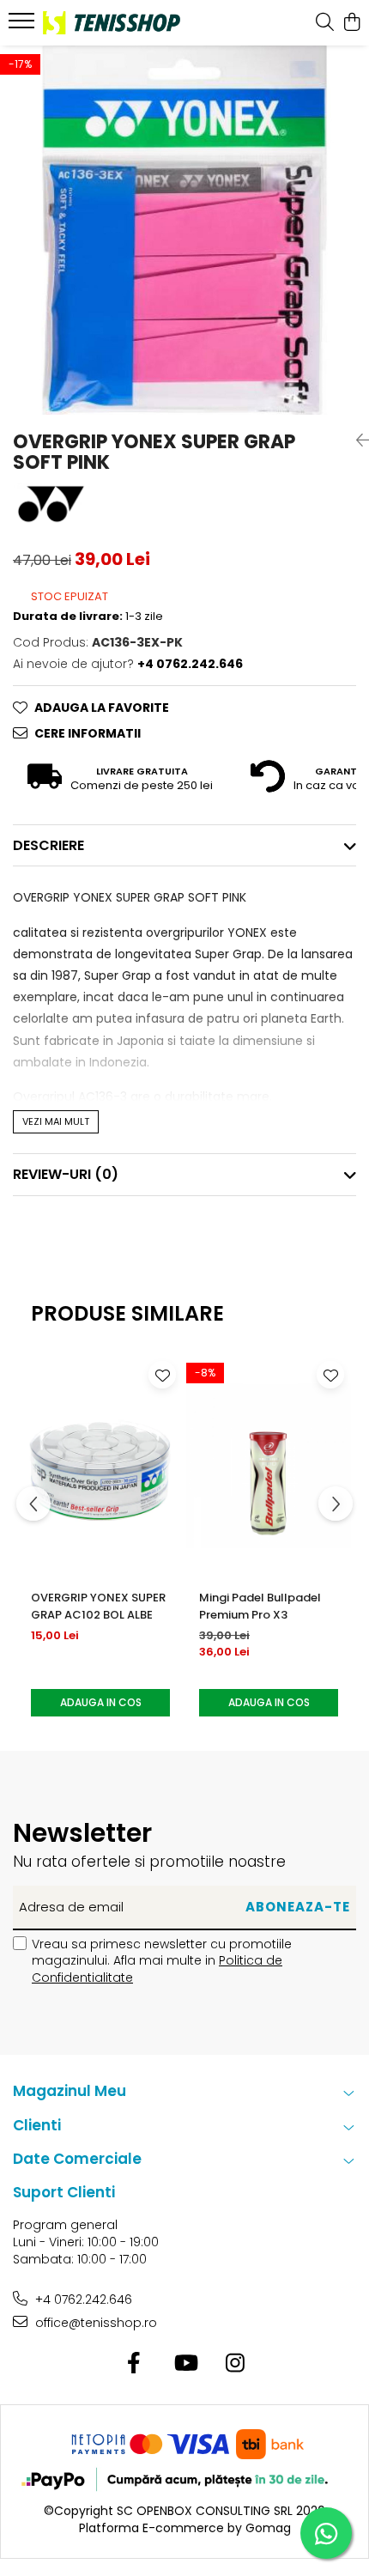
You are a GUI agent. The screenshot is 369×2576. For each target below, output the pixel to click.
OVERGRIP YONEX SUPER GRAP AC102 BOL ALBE (98, 1606)
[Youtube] (185, 2364)
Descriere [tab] (48, 845)
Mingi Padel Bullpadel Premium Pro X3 (260, 1606)
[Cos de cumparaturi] (351, 23)
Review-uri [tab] (66, 1174)
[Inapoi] (356, 440)
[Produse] (24, 26)
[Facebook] (134, 2364)
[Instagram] (236, 2364)
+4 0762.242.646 (82, 2300)
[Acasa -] (112, 22)
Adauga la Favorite (102, 708)
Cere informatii (88, 733)
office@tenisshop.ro (94, 2323)
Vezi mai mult (56, 1121)
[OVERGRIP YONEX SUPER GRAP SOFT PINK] (184, 230)
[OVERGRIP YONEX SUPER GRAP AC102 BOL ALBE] (100, 1465)
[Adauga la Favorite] (162, 1375)
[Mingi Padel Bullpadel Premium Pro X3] (269, 1465)
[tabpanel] (184, 230)
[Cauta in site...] (325, 23)
